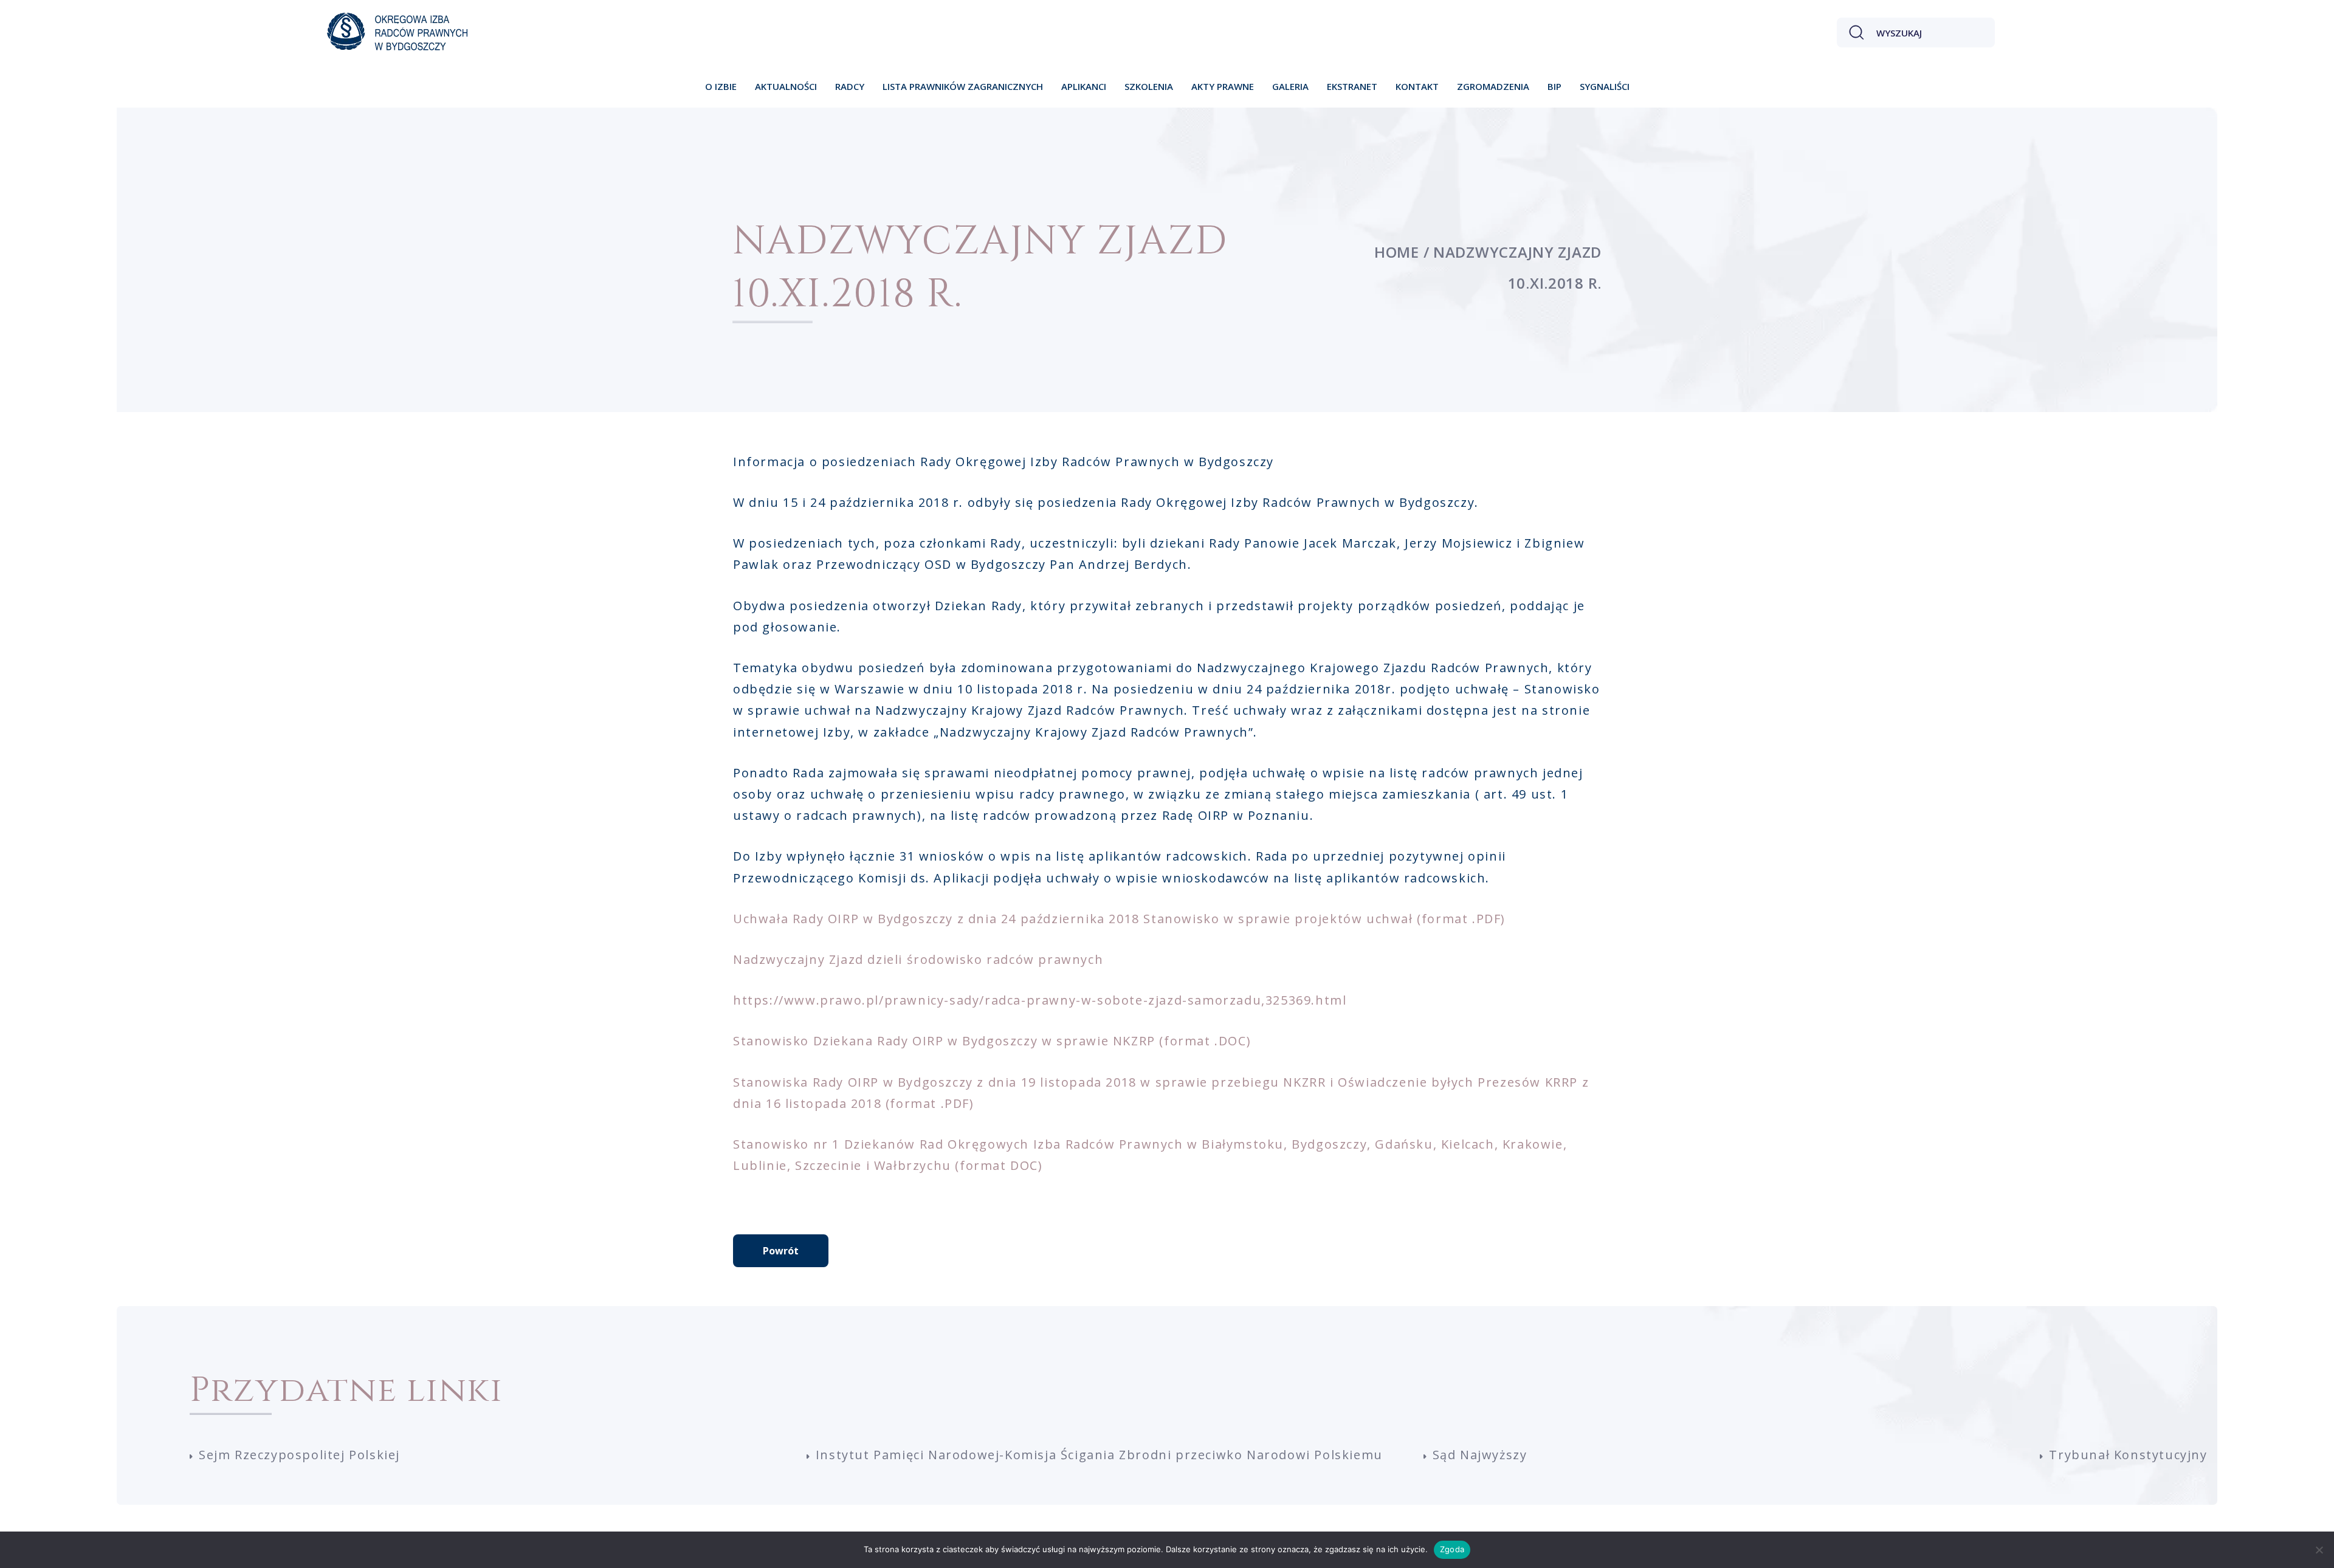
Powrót (781, 1251)
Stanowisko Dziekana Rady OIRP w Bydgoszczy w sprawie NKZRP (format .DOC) (992, 1041)
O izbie (721, 86)
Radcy (850, 86)
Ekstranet (1352, 86)
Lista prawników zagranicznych (963, 86)
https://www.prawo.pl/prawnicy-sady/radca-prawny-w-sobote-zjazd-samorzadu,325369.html (1040, 1000)
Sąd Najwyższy (1480, 1455)
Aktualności (786, 86)
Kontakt (1417, 86)
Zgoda (1452, 1549)
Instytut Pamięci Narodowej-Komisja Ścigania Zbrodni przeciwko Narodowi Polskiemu (1099, 1455)
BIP (1554, 86)
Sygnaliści (1605, 86)
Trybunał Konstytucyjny (2128, 1455)
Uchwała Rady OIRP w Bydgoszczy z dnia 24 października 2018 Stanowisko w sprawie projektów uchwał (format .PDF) (1119, 919)
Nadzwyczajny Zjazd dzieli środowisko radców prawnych (918, 959)
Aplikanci (1084, 86)
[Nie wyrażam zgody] (2319, 1550)
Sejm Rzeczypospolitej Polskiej (299, 1455)
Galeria (1290, 86)
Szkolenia (1149, 86)
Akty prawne (1223, 86)
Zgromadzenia (1493, 86)
